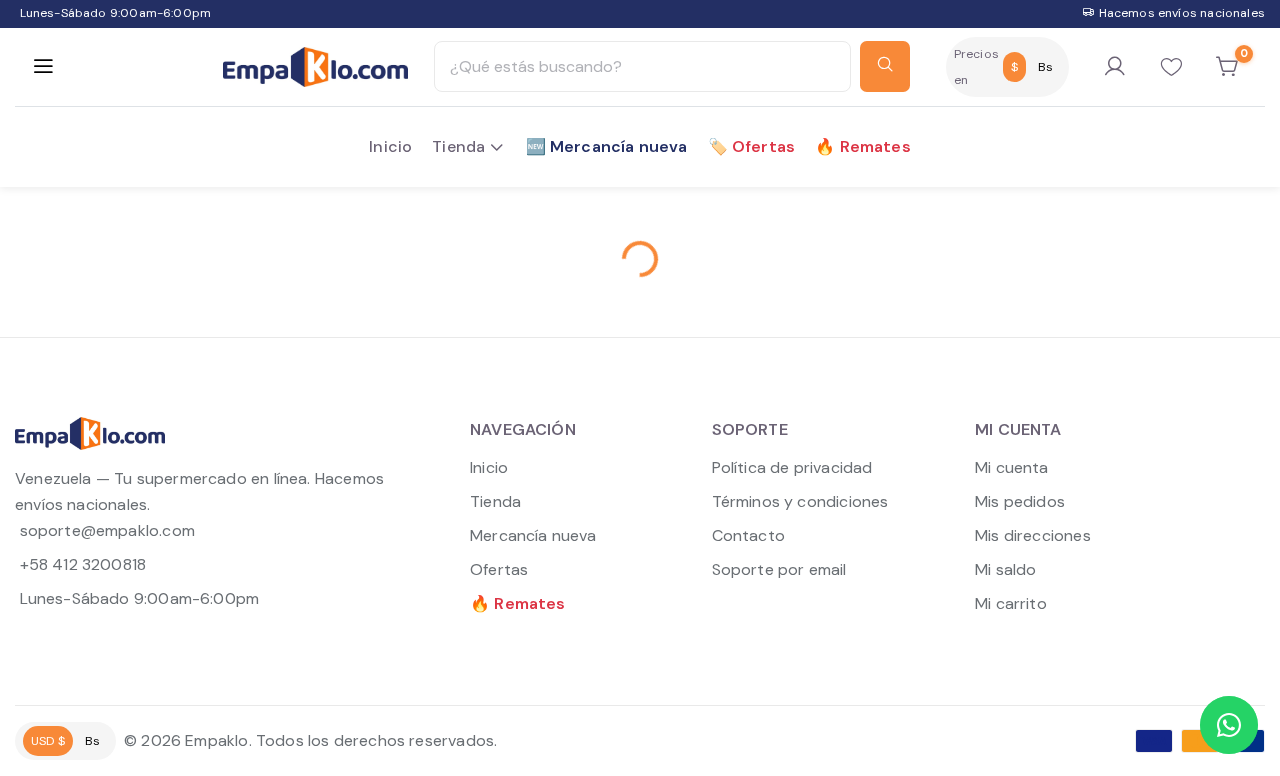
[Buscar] (885, 66)
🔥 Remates (518, 603)
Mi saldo (1005, 569)
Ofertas (499, 569)
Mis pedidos (1020, 501)
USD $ (48, 741)
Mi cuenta (1012, 467)
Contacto (748, 535)
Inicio (489, 467)
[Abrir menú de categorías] (43, 67)
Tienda (495, 501)
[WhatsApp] (1229, 725)
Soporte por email (779, 569)
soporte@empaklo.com (107, 530)
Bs (1045, 67)
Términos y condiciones (800, 501)
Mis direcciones (1033, 535)
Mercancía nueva (533, 535)
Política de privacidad (792, 467)
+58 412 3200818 (83, 564)
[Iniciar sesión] (1115, 67)
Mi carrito (1011, 603)
